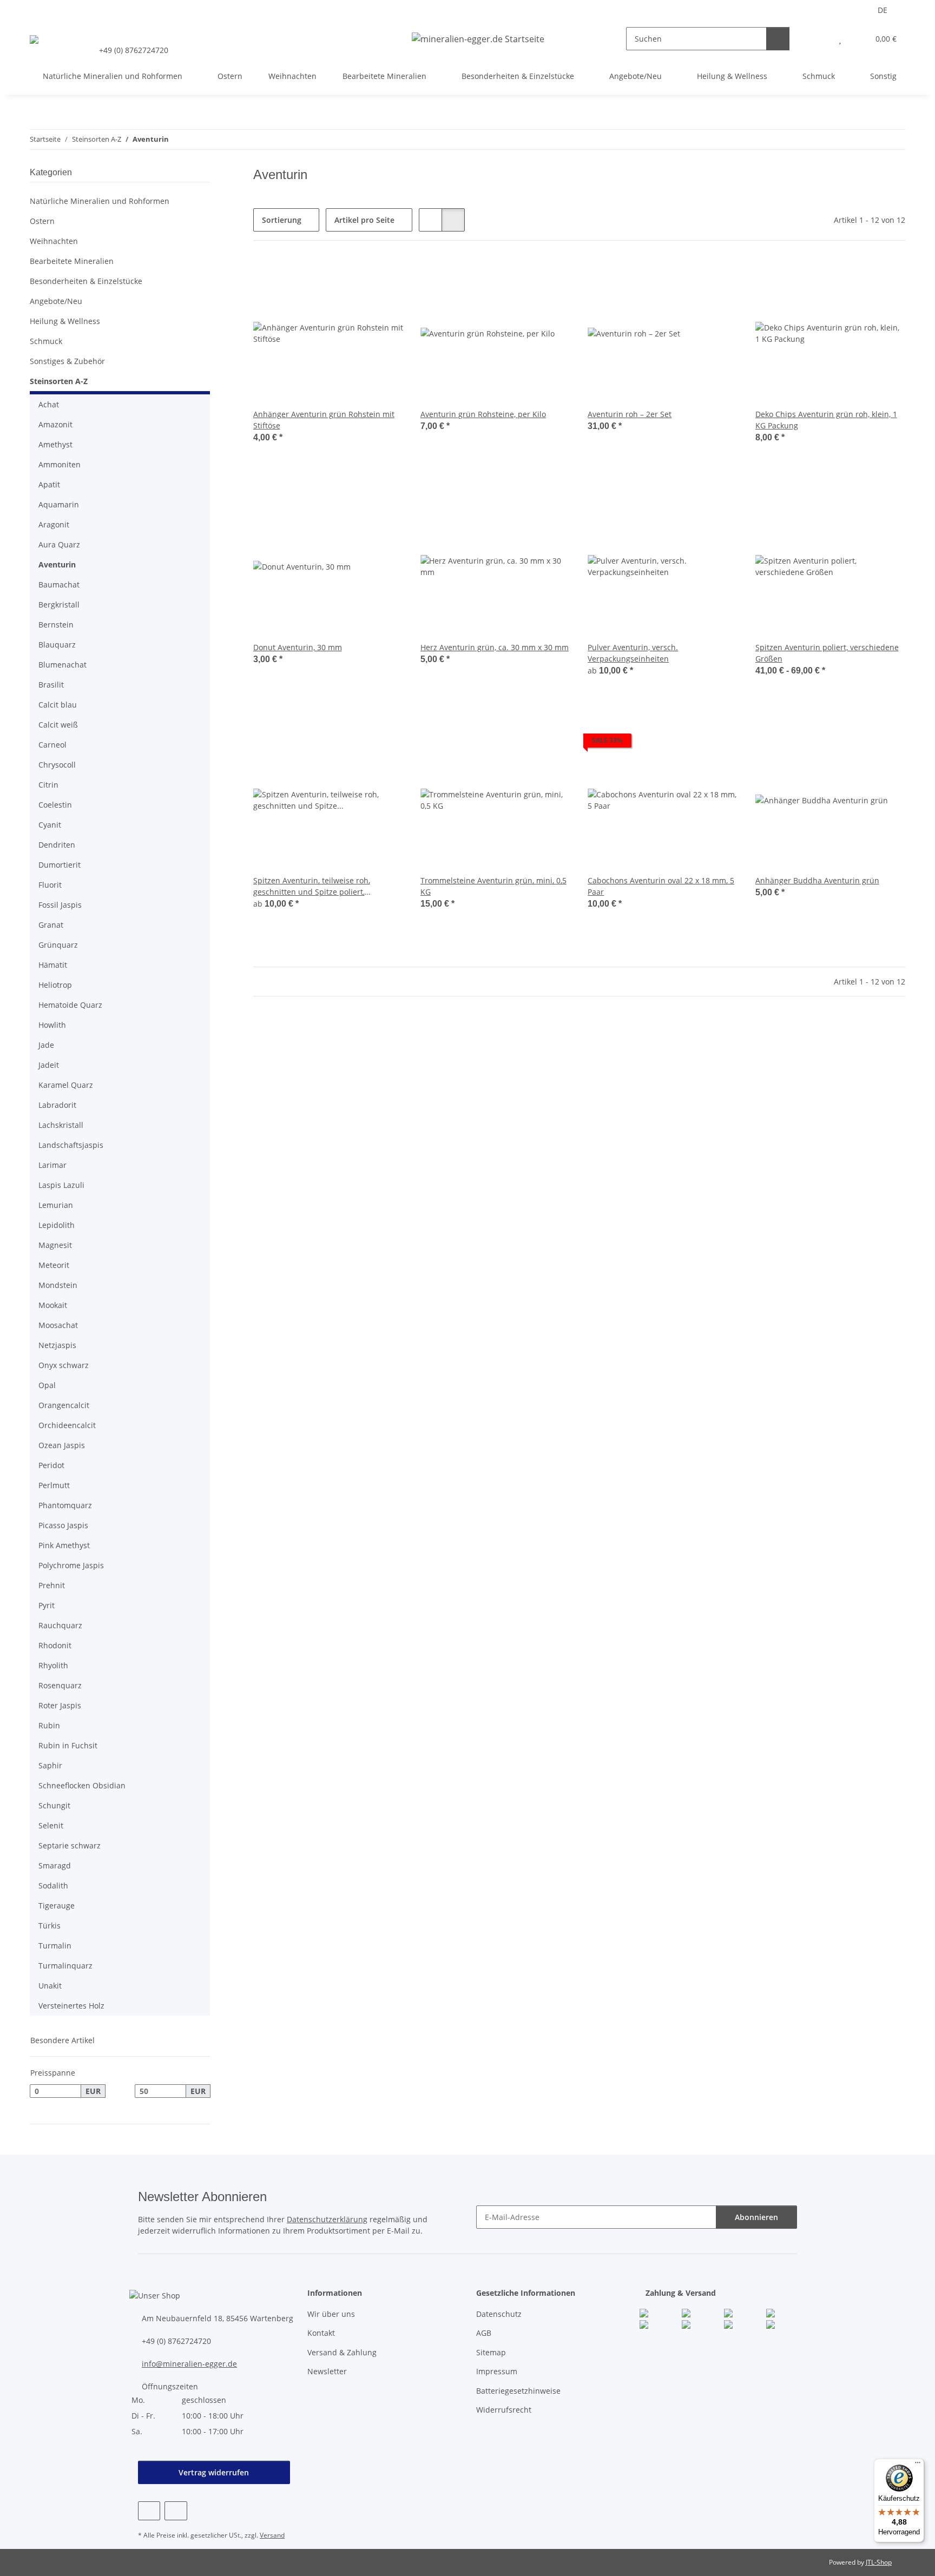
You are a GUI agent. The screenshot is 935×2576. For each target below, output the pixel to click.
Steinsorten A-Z (59, 381)
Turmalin (55, 1946)
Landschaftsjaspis (71, 1145)
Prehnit (52, 1585)
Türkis (50, 1926)
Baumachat (59, 584)
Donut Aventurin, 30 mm (298, 647)
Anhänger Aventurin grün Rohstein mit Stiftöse (324, 420)
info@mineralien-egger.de (189, 2364)
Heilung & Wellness (65, 321)
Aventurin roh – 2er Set (630, 414)
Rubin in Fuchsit (68, 1745)
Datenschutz (499, 2314)
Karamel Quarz (66, 1085)
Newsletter (327, 2371)
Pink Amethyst (64, 1545)
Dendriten (57, 845)
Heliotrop (55, 985)
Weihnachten (54, 241)
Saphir (50, 1765)
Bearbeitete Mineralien (72, 261)
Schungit (54, 1805)
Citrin (48, 785)
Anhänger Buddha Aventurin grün (817, 880)
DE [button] (883, 10)
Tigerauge (57, 1905)
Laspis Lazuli (61, 1185)
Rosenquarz (60, 1685)
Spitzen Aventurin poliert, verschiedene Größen (827, 653)
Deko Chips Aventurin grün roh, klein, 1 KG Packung (826, 420)
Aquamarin (59, 504)
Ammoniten (60, 464)
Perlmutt (54, 1485)
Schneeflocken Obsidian (82, 1785)
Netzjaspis (57, 1345)
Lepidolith (57, 1225)
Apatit (49, 484)
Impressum (497, 2371)
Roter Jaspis (60, 1705)
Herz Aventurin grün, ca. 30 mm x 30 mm (495, 647)
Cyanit (50, 825)
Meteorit (54, 1265)
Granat (51, 925)
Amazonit (55, 424)
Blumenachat (62, 665)
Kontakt (321, 2333)
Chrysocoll (57, 765)
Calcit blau (58, 705)
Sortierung (282, 220)
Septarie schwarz (70, 1845)
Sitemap (491, 2352)
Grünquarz (58, 945)
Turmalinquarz (65, 1966)
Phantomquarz (65, 1505)
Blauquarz (57, 645)
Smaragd (55, 1865)
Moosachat (58, 1325)
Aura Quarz (59, 544)
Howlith (52, 1025)
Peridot (51, 1465)
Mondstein (58, 1285)
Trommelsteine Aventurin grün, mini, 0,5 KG (493, 886)
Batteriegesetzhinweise (518, 2391)
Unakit (50, 1986)
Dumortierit (60, 865)
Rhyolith (53, 1665)
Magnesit (55, 1245)
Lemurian (56, 1205)
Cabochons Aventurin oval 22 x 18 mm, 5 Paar (661, 886)
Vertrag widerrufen (214, 2472)
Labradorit (57, 1105)
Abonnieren (756, 2217)
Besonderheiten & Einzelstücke (86, 281)
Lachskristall (61, 1125)
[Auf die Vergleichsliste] (357, 276)
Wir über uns (331, 2314)
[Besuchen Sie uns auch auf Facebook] (149, 2511)
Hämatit (53, 965)
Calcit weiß (58, 725)
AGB (484, 2333)
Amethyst (55, 444)
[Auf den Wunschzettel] (385, 276)
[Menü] (918, 2465)
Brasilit (51, 685)
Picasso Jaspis (63, 1525)
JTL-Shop (879, 2562)
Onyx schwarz (64, 1365)
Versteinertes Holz (71, 2006)
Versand (272, 2535)
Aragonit (54, 524)
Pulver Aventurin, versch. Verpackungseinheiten (633, 653)
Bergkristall (59, 605)
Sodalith (53, 1885)
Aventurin (57, 564)
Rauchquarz (60, 1625)
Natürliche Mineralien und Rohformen (100, 201)
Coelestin (55, 805)
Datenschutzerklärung (327, 2219)
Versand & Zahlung (342, 2352)
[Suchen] (778, 39)
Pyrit (47, 1605)
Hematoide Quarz (70, 1005)
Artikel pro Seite (364, 220)
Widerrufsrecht (504, 2410)
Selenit (51, 1825)
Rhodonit (55, 1645)
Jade (46, 1045)
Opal (47, 1385)
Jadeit (49, 1065)
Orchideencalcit (67, 1425)
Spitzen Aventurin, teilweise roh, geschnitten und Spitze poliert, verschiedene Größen (312, 886)
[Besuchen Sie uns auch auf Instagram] (176, 2511)
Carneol (52, 745)
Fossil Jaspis (60, 905)
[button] (818, 39)
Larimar (52, 1165)
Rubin (49, 1725)
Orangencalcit (64, 1405)
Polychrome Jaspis (71, 1565)
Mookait (53, 1305)
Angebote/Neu (56, 301)
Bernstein (56, 625)
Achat (49, 404)
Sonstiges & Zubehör (67, 361)
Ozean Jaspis (62, 1445)
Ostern (42, 221)
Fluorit (50, 885)
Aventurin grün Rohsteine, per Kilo (483, 414)
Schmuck (46, 341)
